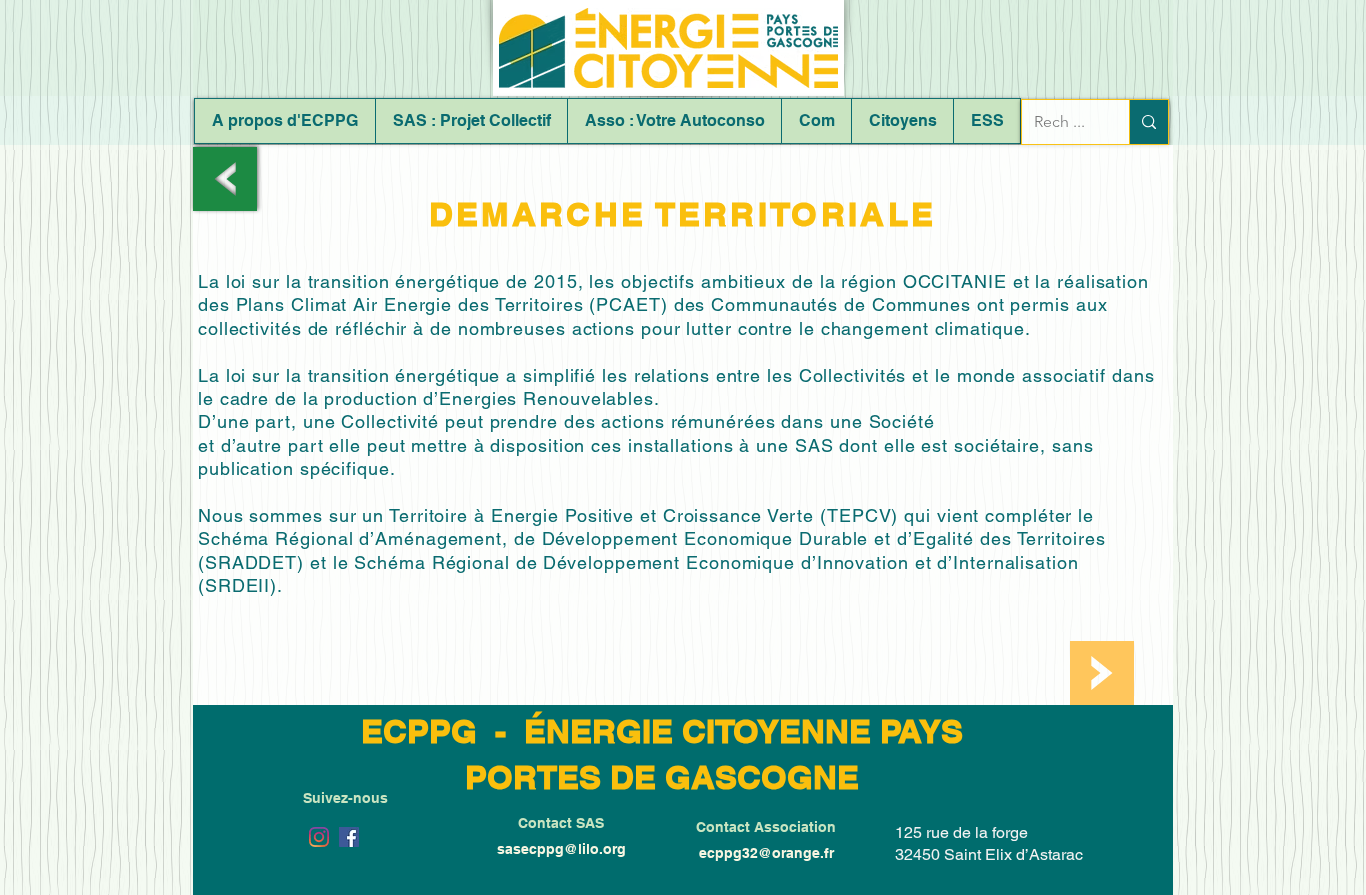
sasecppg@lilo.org (561, 849)
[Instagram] (319, 837)
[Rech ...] (1148, 122)
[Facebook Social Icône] (349, 837)
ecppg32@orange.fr (766, 853)
